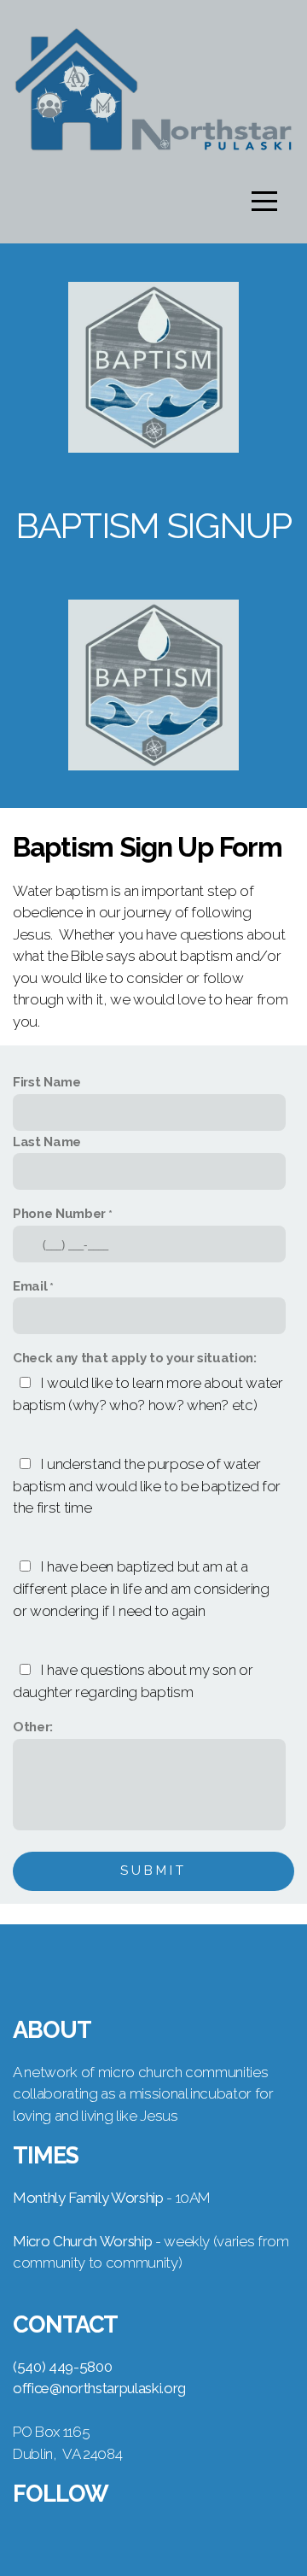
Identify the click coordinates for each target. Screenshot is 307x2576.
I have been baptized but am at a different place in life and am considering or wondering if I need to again (141, 1589)
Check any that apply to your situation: (135, 1358)
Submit (153, 1871)
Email (30, 1286)
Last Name (47, 1142)
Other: (33, 1727)
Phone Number (59, 1214)
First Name (47, 1082)
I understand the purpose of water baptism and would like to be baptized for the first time (147, 1486)
